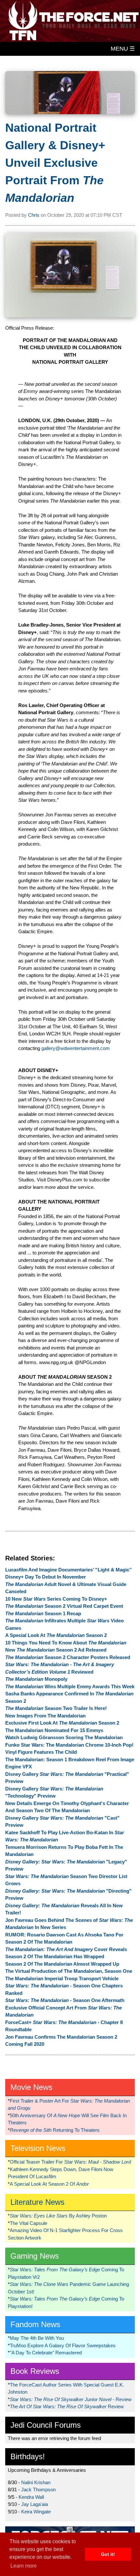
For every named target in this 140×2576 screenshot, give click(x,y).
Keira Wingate (36, 2512)
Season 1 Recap (43, 1613)
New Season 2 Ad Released (56, 1650)
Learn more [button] (24, 2566)
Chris (34, 215)
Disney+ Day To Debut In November (46, 1577)
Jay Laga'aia (35, 2504)
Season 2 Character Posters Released (68, 1657)
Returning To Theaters (55, 2130)
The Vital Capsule (28, 2223)
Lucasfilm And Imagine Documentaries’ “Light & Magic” (69, 1570)
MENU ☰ (123, 49)
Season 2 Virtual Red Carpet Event (64, 1606)
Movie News (31, 2087)
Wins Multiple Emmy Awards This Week (70, 1686)
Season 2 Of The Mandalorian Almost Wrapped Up (62, 1964)
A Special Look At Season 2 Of (49, 2184)
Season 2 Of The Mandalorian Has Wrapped (55, 1956)
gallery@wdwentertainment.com (76, 1048)
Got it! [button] (108, 2554)
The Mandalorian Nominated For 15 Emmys (54, 1730)
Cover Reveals (66, 1949)
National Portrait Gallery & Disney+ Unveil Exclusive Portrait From (55, 163)
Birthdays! (28, 2456)
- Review (71, 2399)
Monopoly (36, 1679)
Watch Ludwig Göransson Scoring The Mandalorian (64, 1737)
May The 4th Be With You (37, 2338)
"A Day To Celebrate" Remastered (46, 2353)
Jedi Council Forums (46, 2425)
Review (67, 2406)
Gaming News (35, 2256)
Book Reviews (35, 2371)
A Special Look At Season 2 (56, 1635)
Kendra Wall (31, 2497)
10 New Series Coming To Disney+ (56, 1599)
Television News (38, 2148)
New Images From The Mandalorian (45, 1716)
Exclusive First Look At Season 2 (62, 1723)
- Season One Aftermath (65, 2000)
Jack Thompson (38, 2490)
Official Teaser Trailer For (70, 2162)
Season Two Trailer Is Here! (56, 1708)
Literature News (37, 2202)
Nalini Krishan (36, 2482)
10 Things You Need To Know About (66, 1643)
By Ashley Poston (58, 2216)
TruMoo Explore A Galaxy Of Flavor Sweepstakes (63, 2345)
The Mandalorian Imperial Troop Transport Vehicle (62, 1978)
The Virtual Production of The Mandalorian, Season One (69, 1971)
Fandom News (35, 2324)
